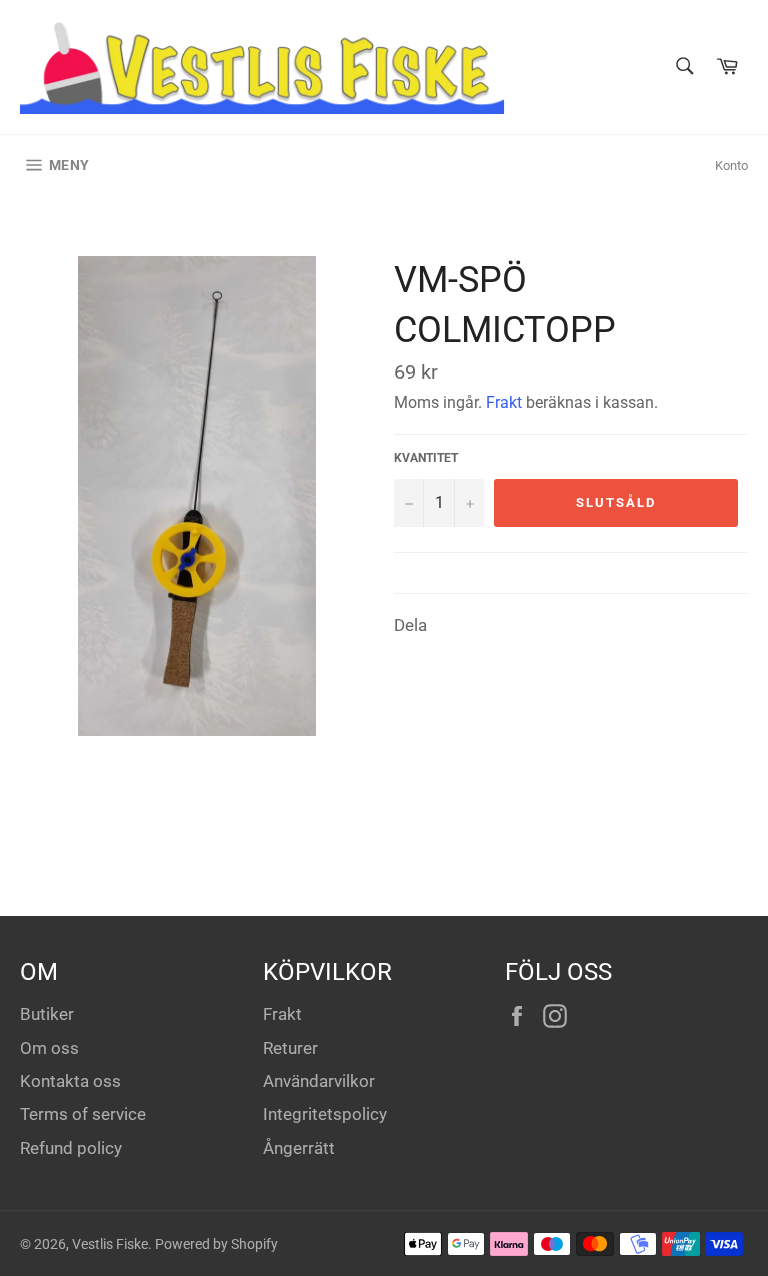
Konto (731, 165)
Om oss (49, 1048)
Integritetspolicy (325, 1114)
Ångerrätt (299, 1148)
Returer (290, 1048)
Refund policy (71, 1148)
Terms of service (83, 1114)
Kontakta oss (70, 1081)
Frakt (504, 402)
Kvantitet (426, 458)
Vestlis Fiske (110, 1244)
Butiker (47, 1014)
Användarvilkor (319, 1081)
